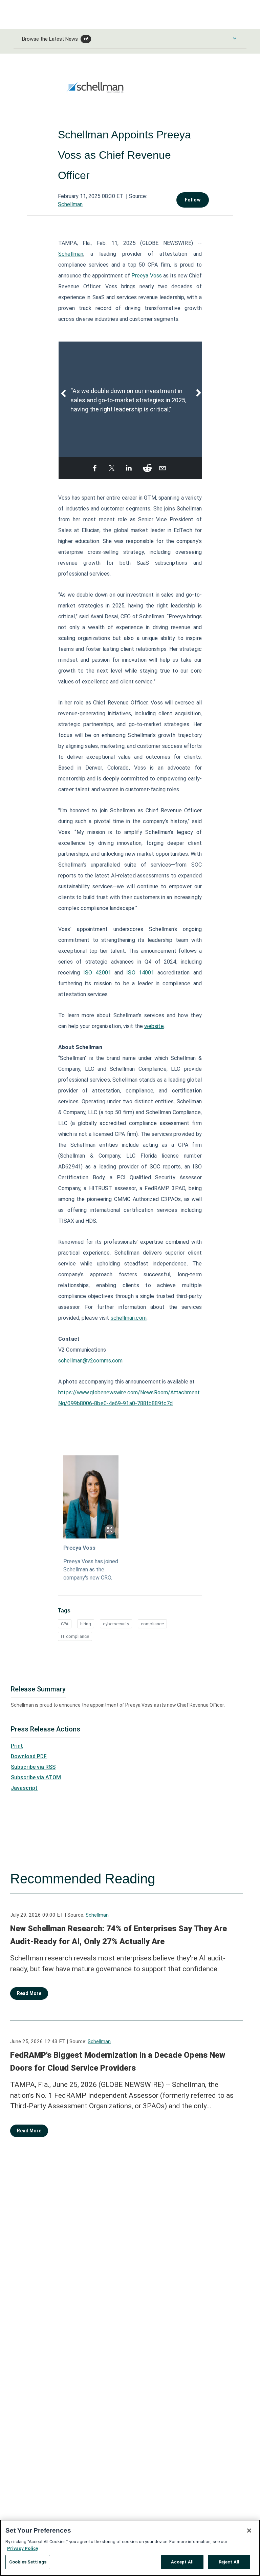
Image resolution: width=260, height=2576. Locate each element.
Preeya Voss (147, 276)
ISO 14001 (140, 973)
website (154, 1026)
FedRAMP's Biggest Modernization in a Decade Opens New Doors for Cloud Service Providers (118, 2061)
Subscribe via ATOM (36, 1777)
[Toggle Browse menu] (235, 38)
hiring (86, 1624)
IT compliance (75, 1636)
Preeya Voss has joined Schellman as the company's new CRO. (91, 1570)
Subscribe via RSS (33, 1767)
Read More (29, 1993)
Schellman (70, 204)
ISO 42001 (97, 973)
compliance (152, 1624)
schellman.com (129, 1318)
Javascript (24, 1788)
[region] (130, 2548)
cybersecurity (116, 1624)
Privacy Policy (23, 2548)
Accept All (182, 2562)
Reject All (229, 2562)
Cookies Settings (28, 2562)
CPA (65, 1624)
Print (17, 1746)
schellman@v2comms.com (90, 1361)
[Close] (249, 2531)
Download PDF (29, 1756)
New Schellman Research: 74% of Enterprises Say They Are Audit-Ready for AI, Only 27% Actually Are (118, 1935)
